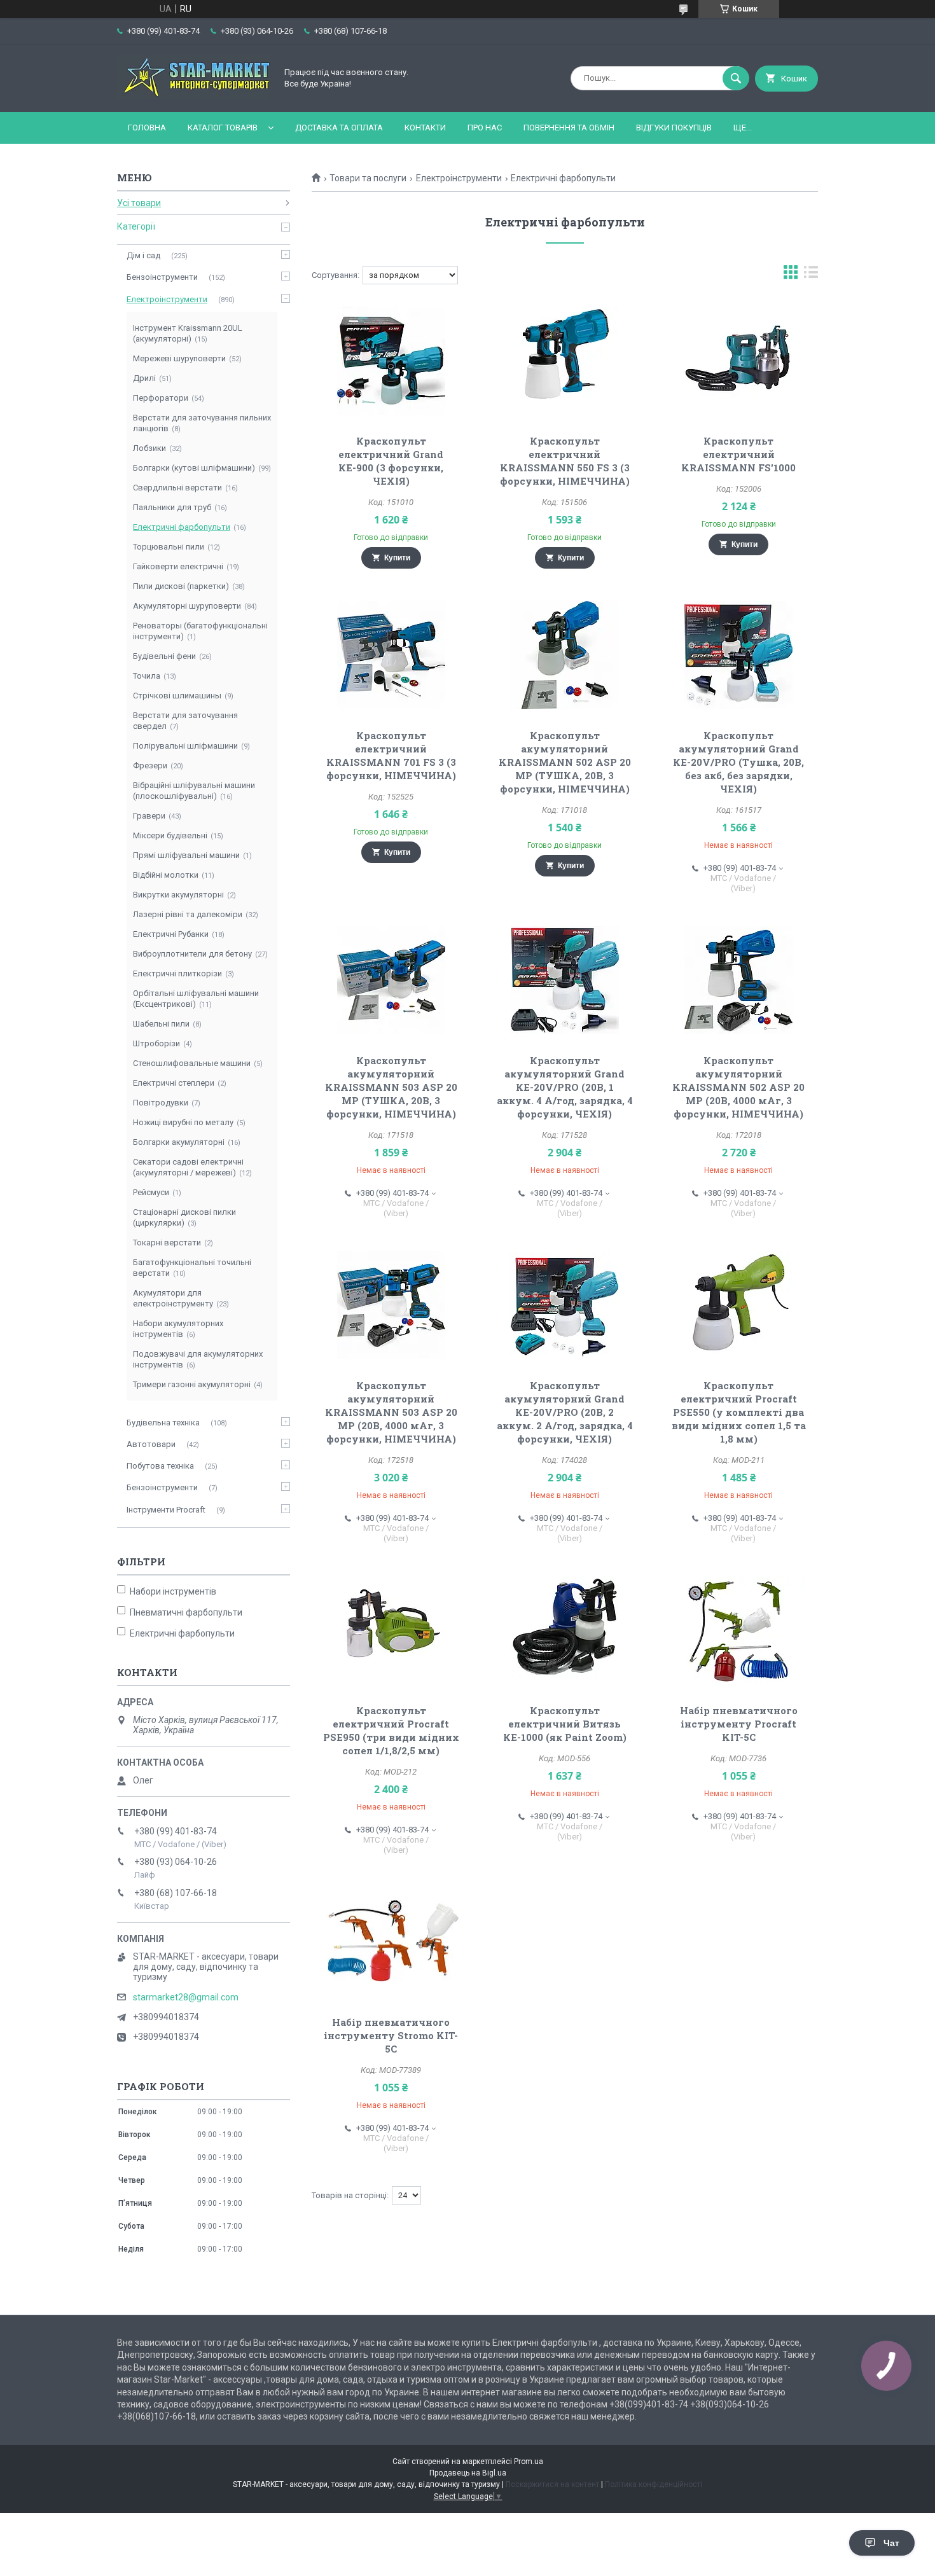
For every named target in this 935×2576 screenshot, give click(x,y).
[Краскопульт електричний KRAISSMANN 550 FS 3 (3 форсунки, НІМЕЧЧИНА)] (565, 361)
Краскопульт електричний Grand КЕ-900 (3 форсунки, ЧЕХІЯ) (391, 461)
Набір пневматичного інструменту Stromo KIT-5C (391, 2035)
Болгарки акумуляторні (179, 1142)
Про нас (485, 128)
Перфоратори (161, 398)
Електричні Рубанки (171, 934)
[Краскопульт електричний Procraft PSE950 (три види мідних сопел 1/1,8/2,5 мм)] (391, 1630)
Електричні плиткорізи (177, 973)
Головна (147, 128)
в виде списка (811, 275)
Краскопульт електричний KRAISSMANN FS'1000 (738, 454)
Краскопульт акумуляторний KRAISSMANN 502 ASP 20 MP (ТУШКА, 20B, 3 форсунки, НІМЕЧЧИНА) (565, 762)
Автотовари (151, 1444)
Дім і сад (143, 255)
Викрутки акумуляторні (178, 895)
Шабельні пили (161, 1024)
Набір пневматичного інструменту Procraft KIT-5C (739, 1724)
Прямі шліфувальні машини (186, 855)
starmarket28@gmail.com (186, 1997)
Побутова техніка (160, 1466)
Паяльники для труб (172, 507)
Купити (397, 558)
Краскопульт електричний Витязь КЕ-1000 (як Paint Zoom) (565, 1724)
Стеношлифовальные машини (192, 1063)
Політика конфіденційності (654, 2484)
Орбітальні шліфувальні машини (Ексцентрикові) (196, 999)
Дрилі (144, 378)
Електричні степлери (174, 1083)
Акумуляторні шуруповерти (187, 606)
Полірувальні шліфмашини (185, 746)
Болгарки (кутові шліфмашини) (194, 468)
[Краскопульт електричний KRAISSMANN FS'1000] (739, 361)
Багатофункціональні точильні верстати (192, 1268)
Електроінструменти (459, 178)
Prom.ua (529, 2462)
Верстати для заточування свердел (185, 721)
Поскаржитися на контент (552, 2484)
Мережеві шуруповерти (179, 358)
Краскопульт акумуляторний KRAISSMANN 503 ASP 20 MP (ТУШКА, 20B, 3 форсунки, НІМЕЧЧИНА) (391, 1087)
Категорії (136, 226)
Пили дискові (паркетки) (181, 586)
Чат (891, 2543)
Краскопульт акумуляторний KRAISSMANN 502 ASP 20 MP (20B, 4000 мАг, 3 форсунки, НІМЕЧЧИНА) (738, 1087)
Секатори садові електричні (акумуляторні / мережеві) (188, 1167)
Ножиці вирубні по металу (183, 1122)
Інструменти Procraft (166, 1510)
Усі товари (139, 203)
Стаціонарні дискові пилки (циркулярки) (184, 1217)
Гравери (149, 816)
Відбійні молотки (166, 875)
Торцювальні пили (169, 547)
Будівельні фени (164, 656)
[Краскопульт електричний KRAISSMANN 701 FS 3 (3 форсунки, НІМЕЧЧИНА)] (391, 655)
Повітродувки (161, 1103)
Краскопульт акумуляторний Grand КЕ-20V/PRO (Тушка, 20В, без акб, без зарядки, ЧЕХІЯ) (738, 762)
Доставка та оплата (339, 128)
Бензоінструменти (162, 277)
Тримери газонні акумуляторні (192, 1384)
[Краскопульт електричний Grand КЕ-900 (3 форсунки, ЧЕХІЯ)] (391, 361)
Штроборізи (156, 1043)
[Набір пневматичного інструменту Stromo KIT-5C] (391, 1942)
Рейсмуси (151, 1192)
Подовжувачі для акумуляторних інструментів (198, 1359)
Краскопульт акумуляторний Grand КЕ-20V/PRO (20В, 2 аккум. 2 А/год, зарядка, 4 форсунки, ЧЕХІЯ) (565, 1412)
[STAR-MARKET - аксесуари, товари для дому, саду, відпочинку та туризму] (193, 96)
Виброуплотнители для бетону (192, 954)
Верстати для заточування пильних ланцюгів (202, 423)
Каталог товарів (223, 128)
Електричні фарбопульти (182, 527)
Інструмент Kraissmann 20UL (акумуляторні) (188, 333)
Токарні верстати (167, 1243)
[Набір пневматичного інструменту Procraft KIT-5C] (739, 1630)
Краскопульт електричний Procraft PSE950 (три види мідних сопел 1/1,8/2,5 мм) (391, 1730)
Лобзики (149, 448)
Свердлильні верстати (177, 488)
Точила (147, 676)
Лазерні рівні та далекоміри (188, 914)
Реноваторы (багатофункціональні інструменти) (200, 631)
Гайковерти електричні (178, 566)
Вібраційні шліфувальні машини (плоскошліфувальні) (194, 791)
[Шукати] (736, 78)
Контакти (425, 128)
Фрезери (150, 765)
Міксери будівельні (170, 835)
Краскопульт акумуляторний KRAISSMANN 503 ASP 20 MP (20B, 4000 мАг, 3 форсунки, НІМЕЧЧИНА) (391, 1412)
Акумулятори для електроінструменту (173, 1298)
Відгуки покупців (674, 128)
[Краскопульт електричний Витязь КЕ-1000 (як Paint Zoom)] (565, 1630)
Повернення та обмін (569, 128)
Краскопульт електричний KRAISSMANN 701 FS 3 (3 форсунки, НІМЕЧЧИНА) (391, 755)
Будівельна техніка (163, 1423)
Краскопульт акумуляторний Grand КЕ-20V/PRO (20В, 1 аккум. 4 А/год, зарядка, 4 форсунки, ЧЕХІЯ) (565, 1087)
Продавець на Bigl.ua (468, 2473)
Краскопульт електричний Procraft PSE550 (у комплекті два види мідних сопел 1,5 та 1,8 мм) (739, 1412)
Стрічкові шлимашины (177, 696)
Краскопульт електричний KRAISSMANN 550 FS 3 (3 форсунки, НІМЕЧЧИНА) (565, 461)
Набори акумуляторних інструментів (178, 1329)
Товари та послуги (368, 178)
